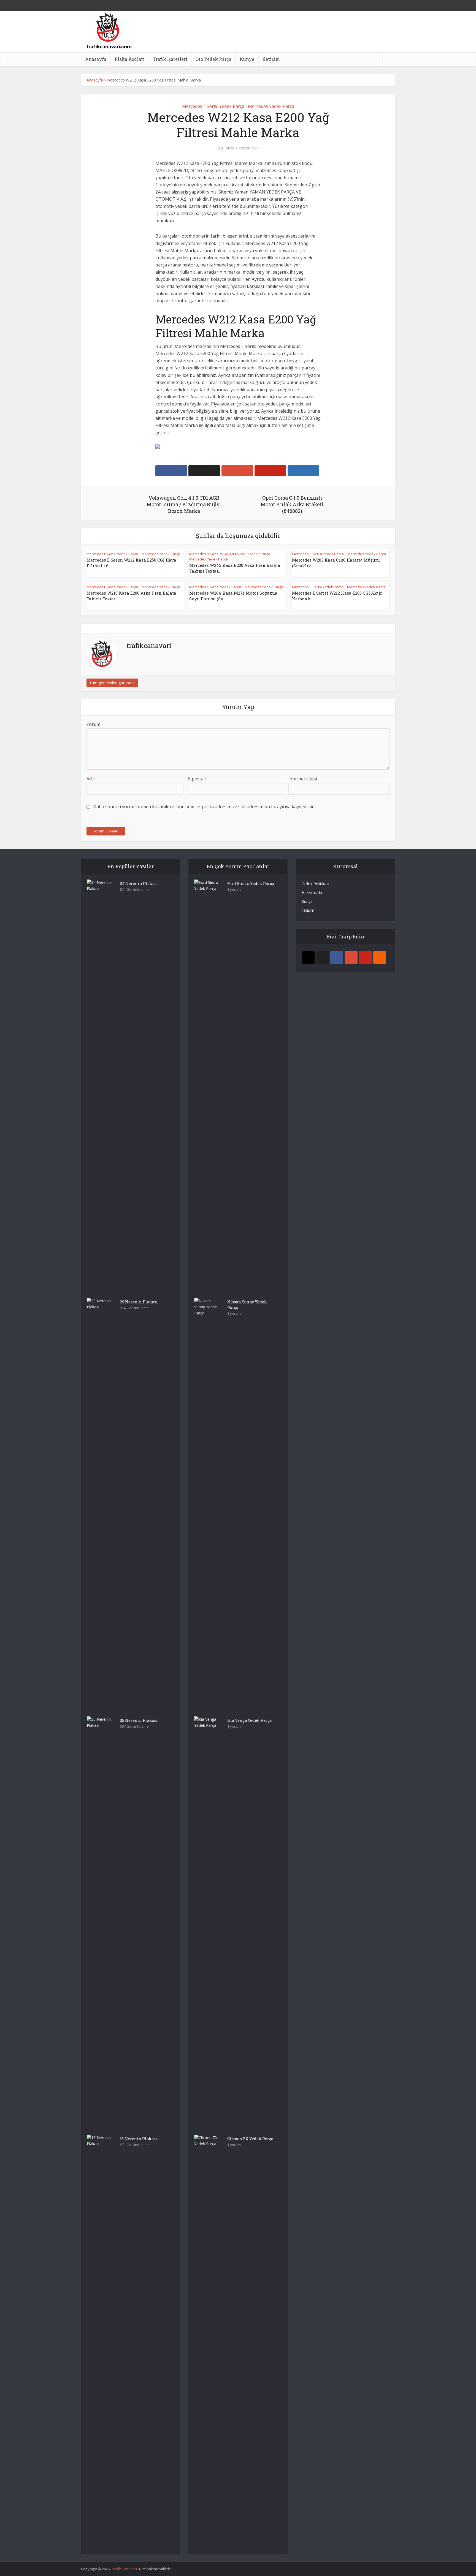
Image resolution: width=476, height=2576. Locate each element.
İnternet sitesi (303, 779)
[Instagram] (308, 958)
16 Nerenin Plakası (139, 2139)
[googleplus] (351, 958)
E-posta (197, 779)
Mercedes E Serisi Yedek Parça (213, 106)
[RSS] (380, 958)
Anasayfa (96, 59)
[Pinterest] (365, 958)
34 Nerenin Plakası (139, 883)
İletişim (271, 59)
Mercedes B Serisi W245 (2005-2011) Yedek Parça (230, 554)
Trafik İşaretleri (170, 59)
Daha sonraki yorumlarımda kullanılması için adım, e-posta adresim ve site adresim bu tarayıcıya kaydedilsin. (204, 807)
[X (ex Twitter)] (322, 958)
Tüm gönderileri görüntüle (112, 683)
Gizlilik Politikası (315, 884)
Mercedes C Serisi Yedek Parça (318, 554)
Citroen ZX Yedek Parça (250, 2139)
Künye (247, 59)
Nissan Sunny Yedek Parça (247, 1305)
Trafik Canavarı (124, 2569)
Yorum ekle (249, 148)
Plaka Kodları (130, 59)
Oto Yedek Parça (213, 59)
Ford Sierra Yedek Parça (251, 883)
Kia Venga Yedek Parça (249, 1720)
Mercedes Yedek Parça (271, 106)
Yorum (93, 724)
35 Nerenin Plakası (139, 1720)
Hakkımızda (312, 893)
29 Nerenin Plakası (139, 1302)
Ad (91, 779)
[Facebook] (337, 958)
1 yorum (234, 890)
